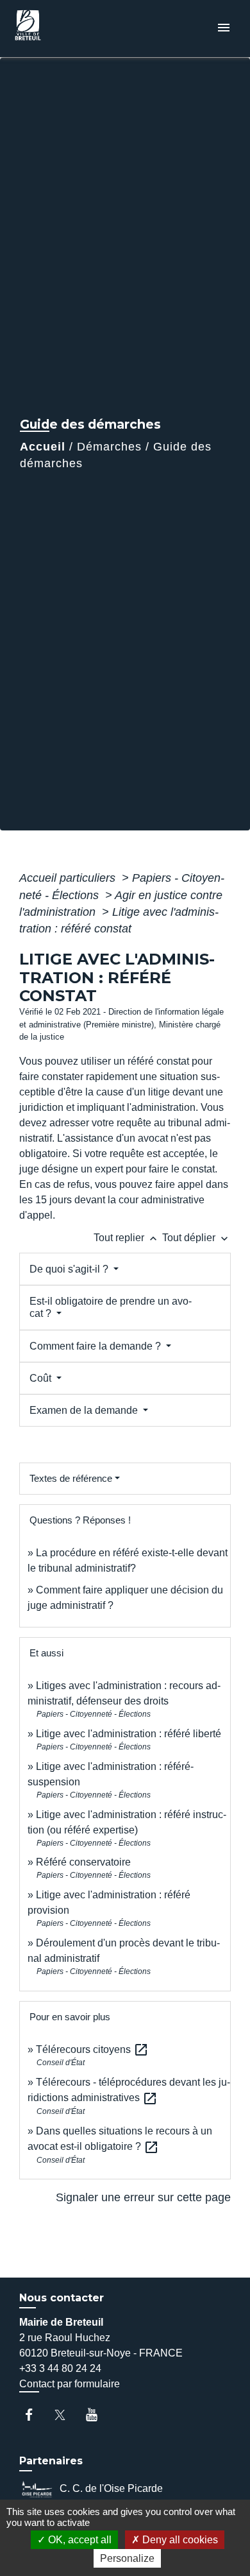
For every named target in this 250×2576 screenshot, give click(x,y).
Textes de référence (71, 1478)
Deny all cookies (179, 2540)
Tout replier (127, 1238)
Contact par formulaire (70, 2384)
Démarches (109, 447)
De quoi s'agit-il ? (70, 1269)
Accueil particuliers (69, 878)
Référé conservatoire (83, 1862)
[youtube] (98, 2415)
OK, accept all (79, 2540)
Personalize (127, 2558)
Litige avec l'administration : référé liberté (129, 1734)
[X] (66, 2415)
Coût (42, 1378)
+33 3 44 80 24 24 (60, 2368)
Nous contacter (62, 2298)
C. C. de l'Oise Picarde (111, 2488)
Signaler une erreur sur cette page (143, 2197)
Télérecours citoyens (92, 2049)
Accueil (43, 447)
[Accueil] (58, 29)
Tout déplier (196, 1238)
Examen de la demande (85, 1410)
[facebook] (35, 2415)
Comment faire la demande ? (96, 1346)
